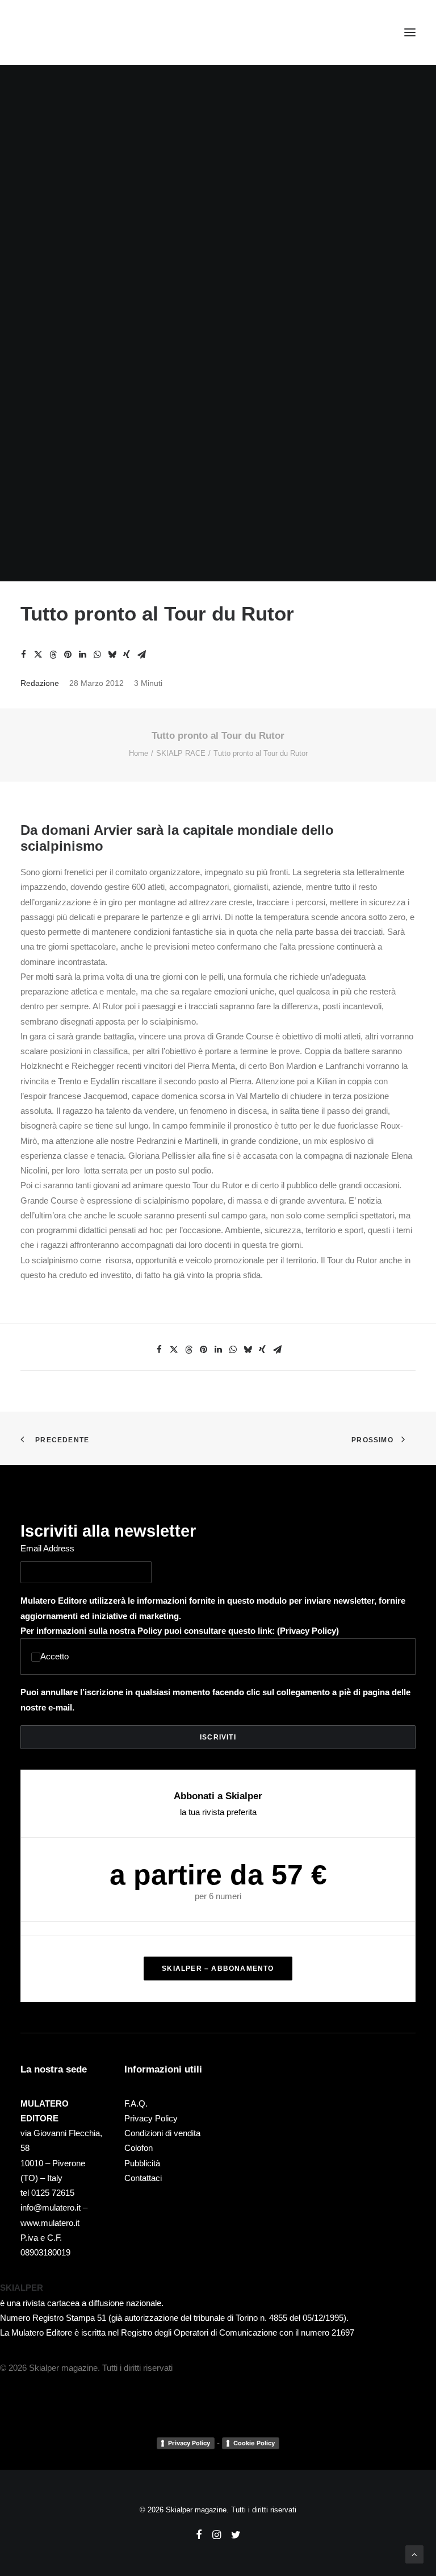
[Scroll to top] (414, 2554)
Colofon (139, 2148)
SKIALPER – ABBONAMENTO (218, 1969)
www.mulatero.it (50, 2223)
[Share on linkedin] (82, 655)
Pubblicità (142, 2163)
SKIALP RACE (181, 753)
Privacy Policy (308, 1631)
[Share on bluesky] (112, 655)
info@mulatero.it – (54, 2207)
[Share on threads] (53, 655)
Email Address (47, 1548)
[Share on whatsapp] (97, 655)
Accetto (54, 1656)
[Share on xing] (127, 655)
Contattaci (143, 2178)
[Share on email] (141, 655)
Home (139, 753)
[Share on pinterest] (68, 655)
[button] (410, 32)
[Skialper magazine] (70, 32)
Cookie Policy (254, 2443)
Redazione (40, 683)
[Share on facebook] (23, 655)
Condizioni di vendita (162, 2133)
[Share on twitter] (38, 655)
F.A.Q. (136, 2103)
